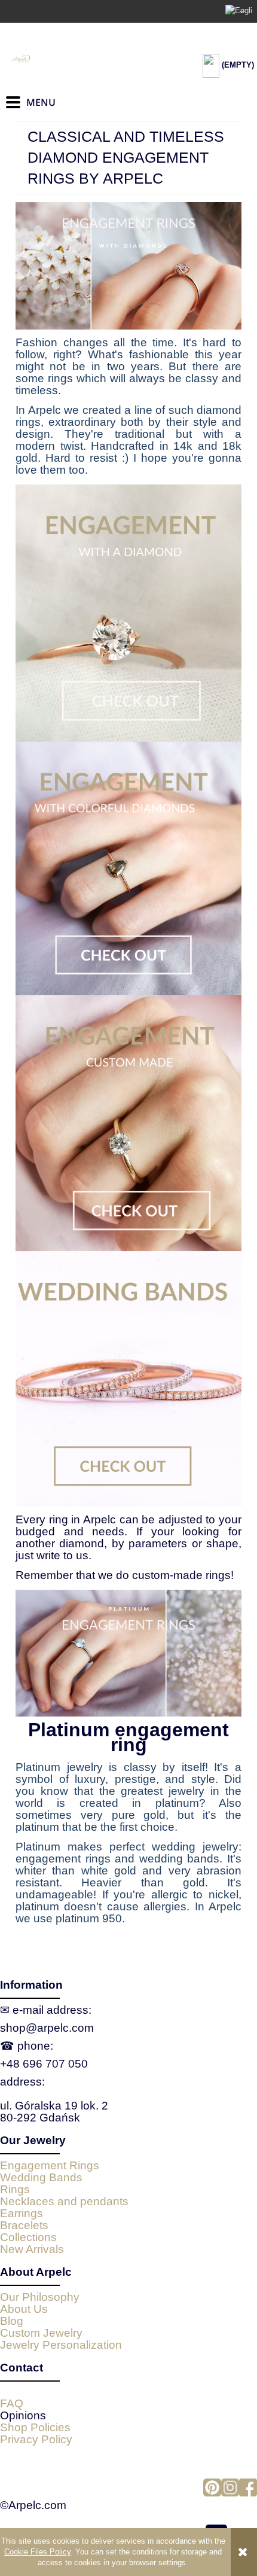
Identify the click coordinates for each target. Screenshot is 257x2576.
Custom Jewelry (41, 2333)
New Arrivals (32, 2249)
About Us (24, 2309)
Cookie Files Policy (37, 2552)
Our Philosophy (40, 2297)
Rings (15, 2189)
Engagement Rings (50, 2165)
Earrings (22, 2213)
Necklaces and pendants (64, 2201)
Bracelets (24, 2225)
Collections (28, 2237)
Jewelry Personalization (61, 2345)
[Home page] (66, 59)
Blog (12, 2321)
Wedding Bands (41, 2177)
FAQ (12, 2403)
